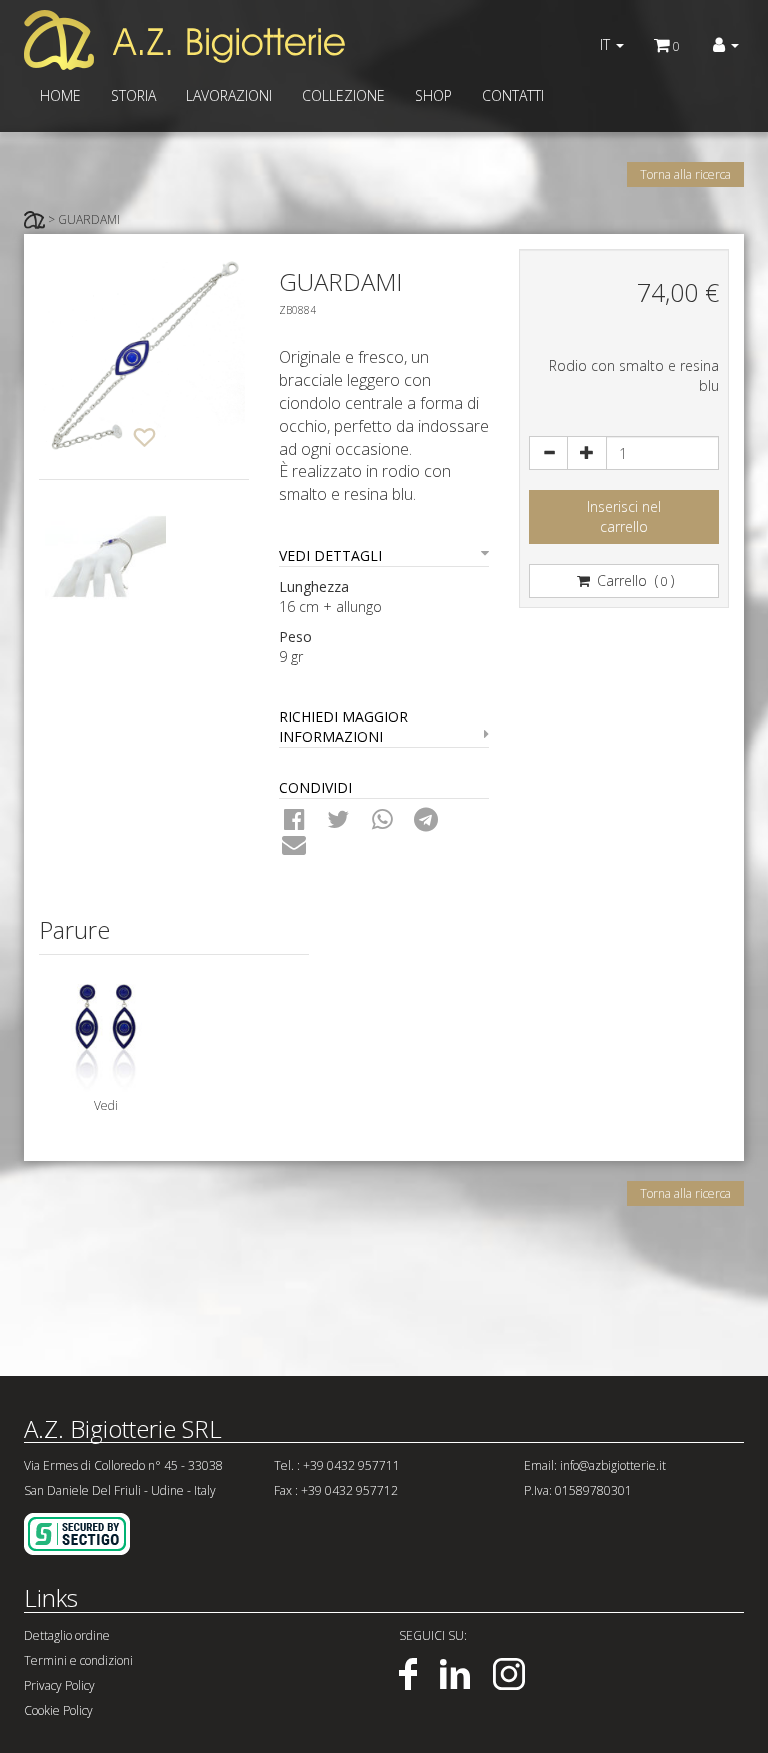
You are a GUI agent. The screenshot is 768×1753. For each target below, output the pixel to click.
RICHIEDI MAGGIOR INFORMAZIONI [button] (343, 726)
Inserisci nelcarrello (624, 516)
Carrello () (633, 580)
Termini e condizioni (78, 1660)
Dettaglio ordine (67, 1635)
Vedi (106, 1105)
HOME (60, 95)
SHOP (433, 95)
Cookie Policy (58, 1710)
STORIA (133, 95)
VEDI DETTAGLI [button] (330, 555)
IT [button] (607, 44)
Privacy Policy (59, 1685)
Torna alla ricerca (685, 174)
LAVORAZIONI (229, 95)
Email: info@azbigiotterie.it (595, 1465)
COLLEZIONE (343, 95)
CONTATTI (513, 95)
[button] (726, 45)
